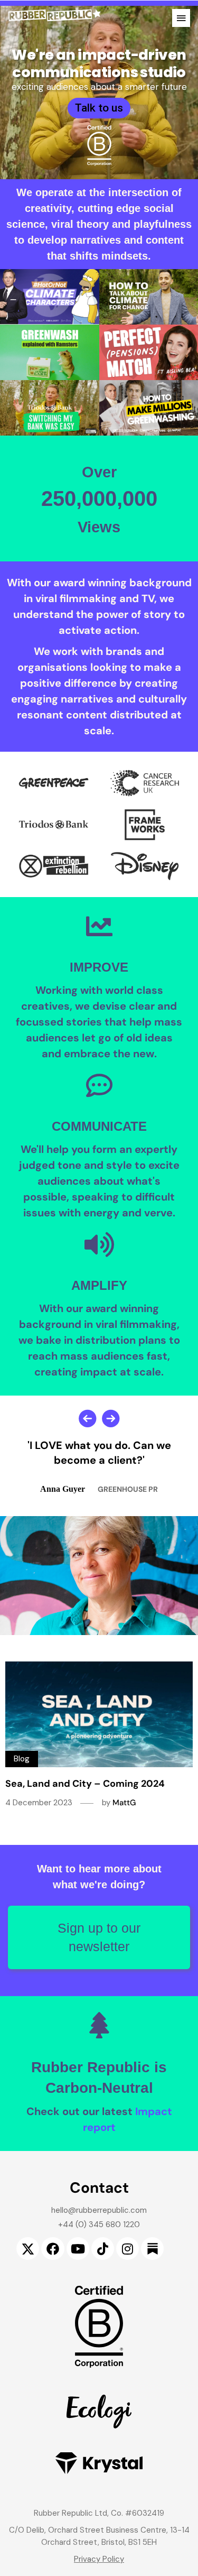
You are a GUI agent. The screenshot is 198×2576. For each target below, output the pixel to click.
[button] (181, 18)
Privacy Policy (99, 2559)
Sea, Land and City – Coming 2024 (85, 1784)
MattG (124, 1803)
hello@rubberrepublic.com (99, 2210)
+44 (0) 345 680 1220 (99, 2224)
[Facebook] (53, 2249)
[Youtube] (78, 2249)
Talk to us (99, 108)
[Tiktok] (103, 2249)
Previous (88, 1418)
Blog (22, 1759)
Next (111, 1418)
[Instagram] (128, 2249)
